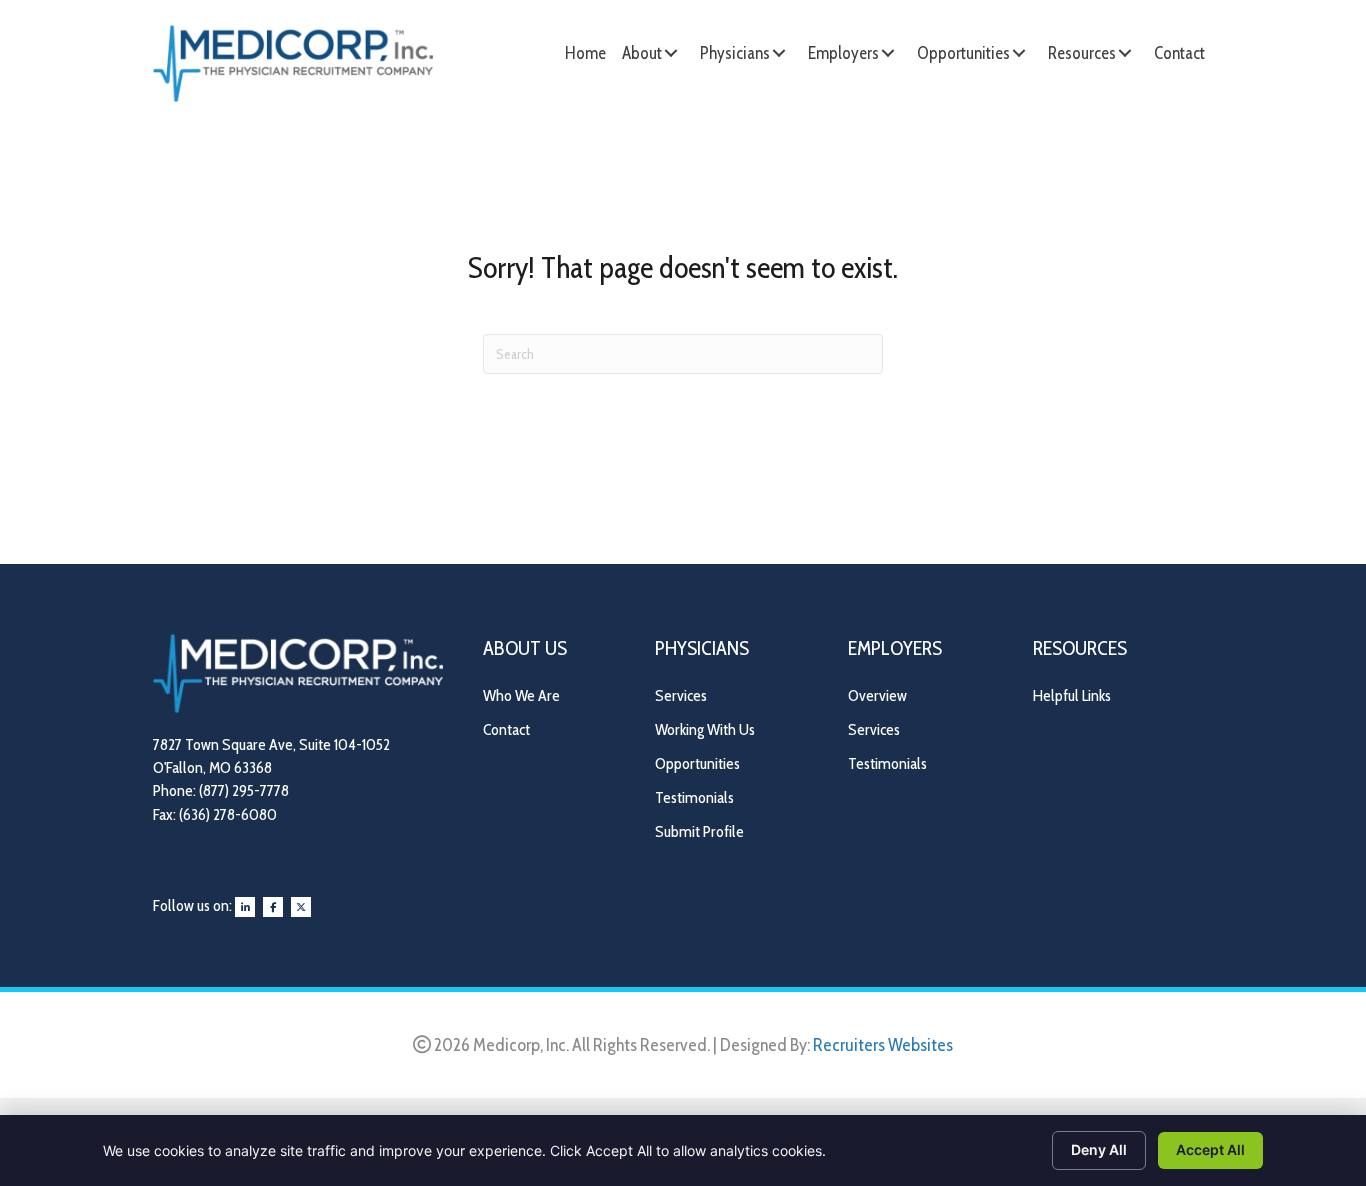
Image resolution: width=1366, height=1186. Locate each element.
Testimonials (694, 797)
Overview (877, 695)
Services (681, 695)
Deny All (1099, 1149)
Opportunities (697, 763)
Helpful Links (1072, 695)
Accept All (1210, 1149)
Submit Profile (699, 831)
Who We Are (521, 695)
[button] (671, 53)
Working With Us (705, 729)
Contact (506, 729)
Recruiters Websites (883, 1045)
